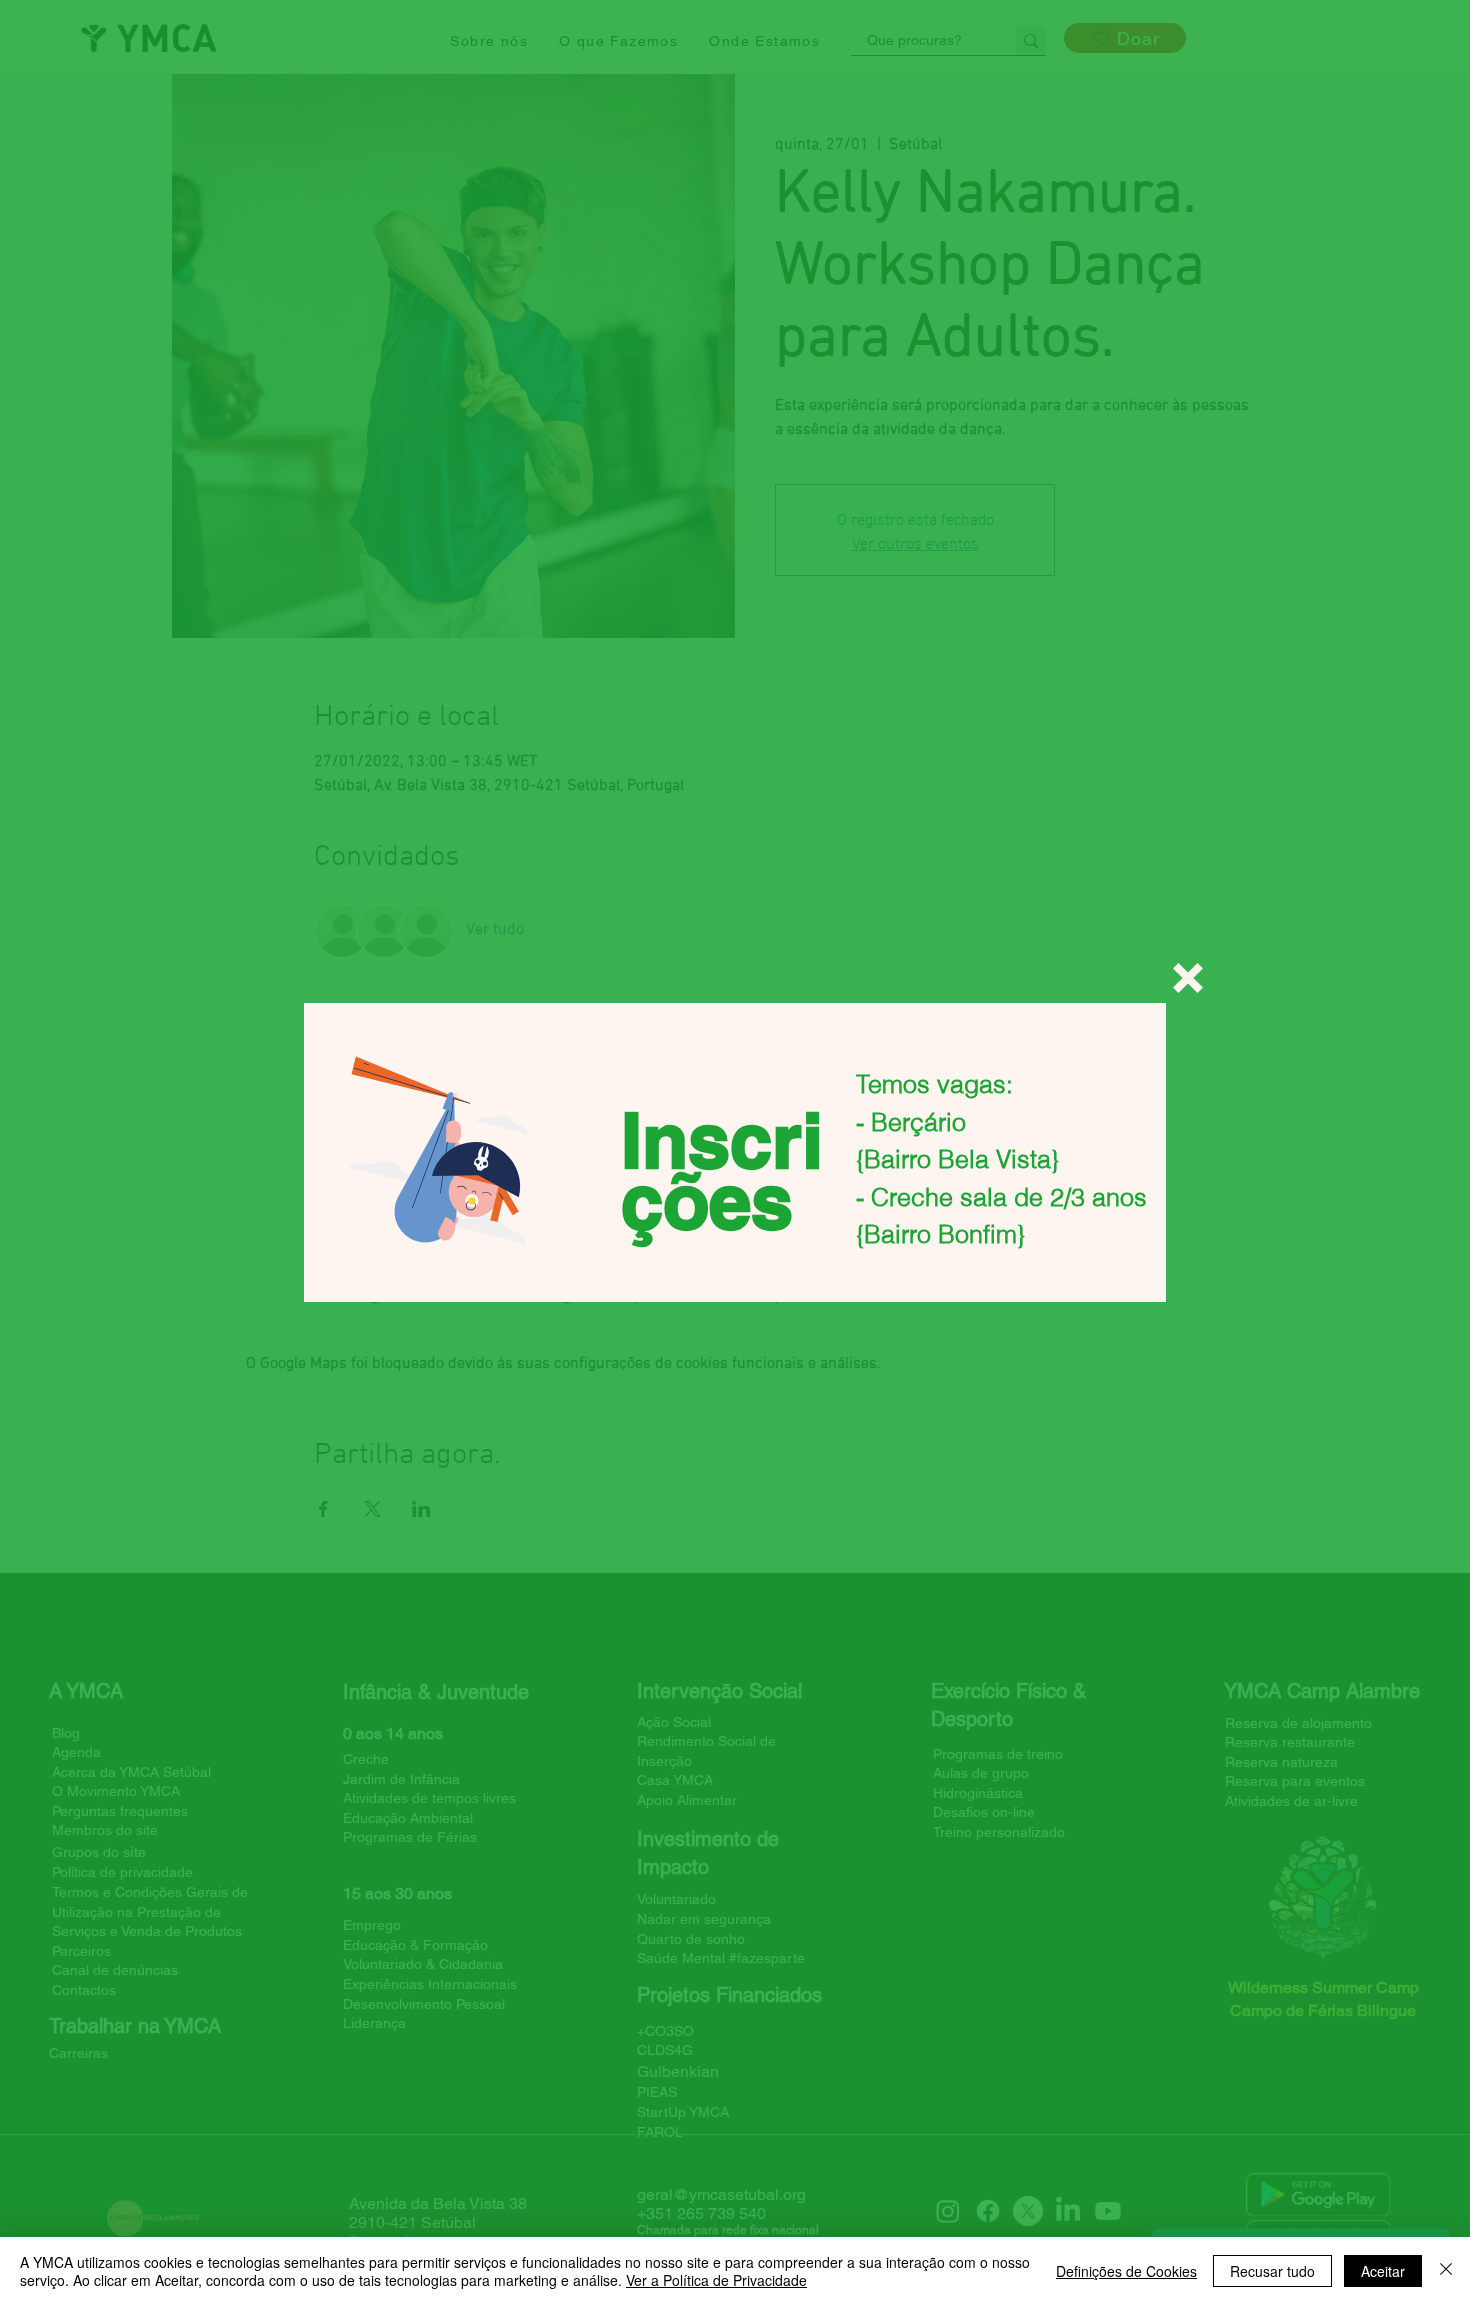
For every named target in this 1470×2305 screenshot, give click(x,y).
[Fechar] (1446, 2271)
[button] (1188, 978)
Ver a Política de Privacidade (716, 2280)
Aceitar (1383, 2271)
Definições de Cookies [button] (1126, 2271)
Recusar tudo (1272, 2271)
